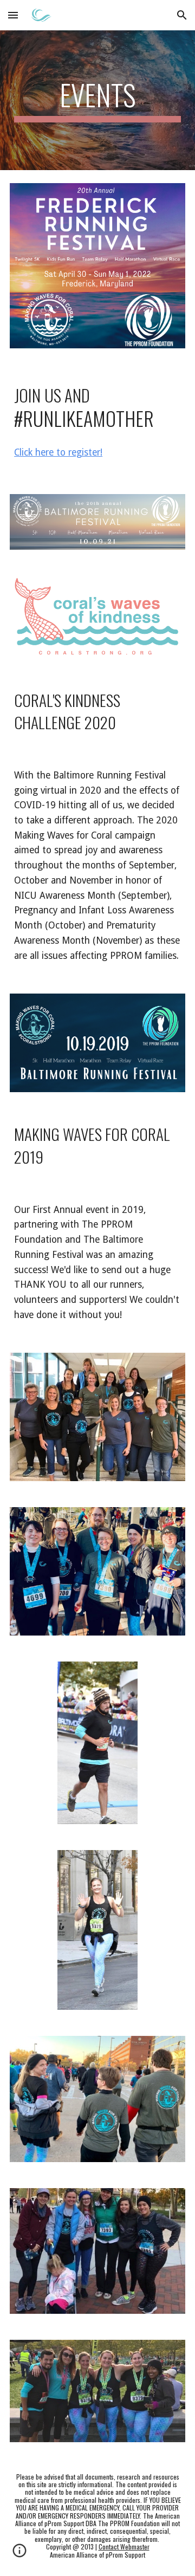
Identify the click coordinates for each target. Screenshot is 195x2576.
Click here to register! (58, 452)
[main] (97, 100)
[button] (13, 15)
